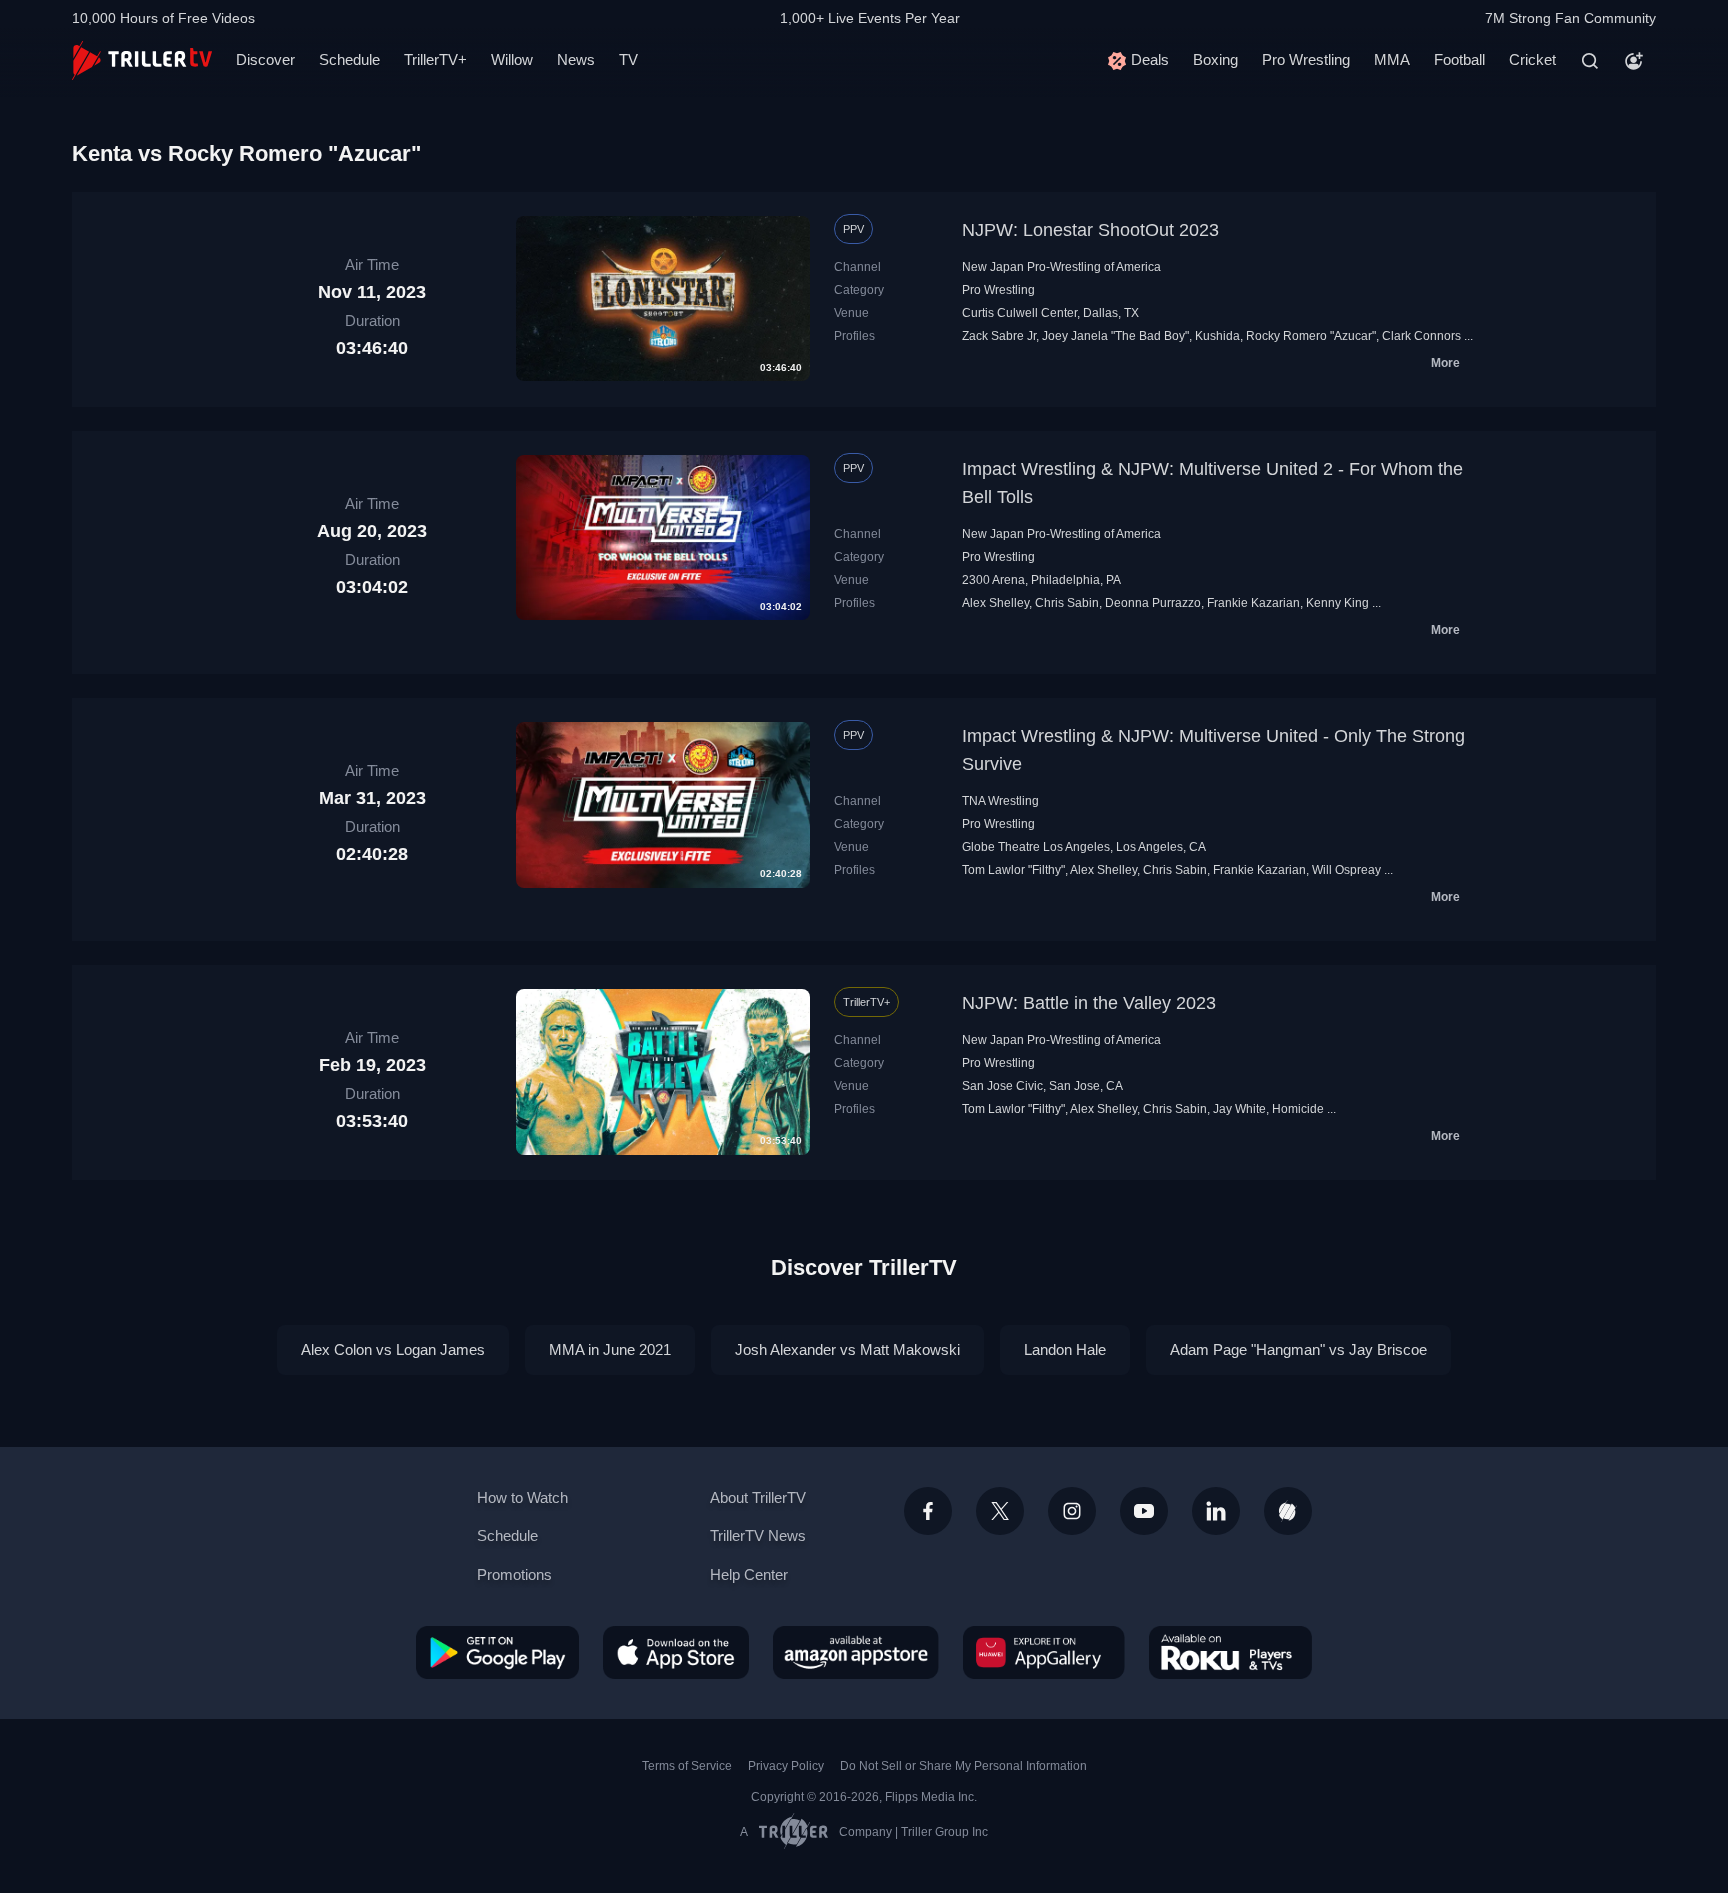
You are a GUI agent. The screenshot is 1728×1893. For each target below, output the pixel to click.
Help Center (749, 1574)
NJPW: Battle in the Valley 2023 (1089, 1003)
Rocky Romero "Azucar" (1311, 336)
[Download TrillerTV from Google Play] (497, 1652)
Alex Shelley (995, 603)
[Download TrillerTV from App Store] (676, 1652)
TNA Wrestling (1000, 801)
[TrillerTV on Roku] (1230, 1652)
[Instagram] (1072, 1511)
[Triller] (1288, 1511)
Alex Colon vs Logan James (393, 1349)
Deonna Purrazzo (1153, 603)
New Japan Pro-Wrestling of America (1061, 267)
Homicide (1298, 1109)
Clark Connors (1421, 336)
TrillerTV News (758, 1535)
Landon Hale (1065, 1349)
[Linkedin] (1216, 1511)
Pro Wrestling (1306, 59)
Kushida (1217, 336)
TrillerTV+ (435, 59)
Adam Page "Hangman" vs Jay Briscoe (1298, 1349)
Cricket (1532, 59)
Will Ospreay (1346, 870)
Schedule (349, 59)
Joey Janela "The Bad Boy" (1115, 336)
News (576, 59)
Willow (512, 59)
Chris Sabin (1067, 603)
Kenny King (1337, 603)
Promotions (514, 1574)
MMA (1392, 59)
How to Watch (522, 1497)
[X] (1000, 1511)
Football (1459, 59)
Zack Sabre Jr (999, 336)
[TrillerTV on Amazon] (856, 1652)
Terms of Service (687, 1766)
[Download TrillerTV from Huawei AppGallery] (1044, 1652)
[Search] (1590, 61)
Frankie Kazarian (1253, 603)
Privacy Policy (786, 1766)
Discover (265, 59)
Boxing (1215, 59)
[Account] (1634, 61)
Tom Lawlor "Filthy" (1013, 870)
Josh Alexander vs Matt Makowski (847, 1349)
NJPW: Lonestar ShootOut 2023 (1090, 230)
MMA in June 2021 (610, 1349)
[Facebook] (928, 1511)
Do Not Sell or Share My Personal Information (963, 1766)
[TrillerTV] (142, 60)
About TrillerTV (758, 1497)
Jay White (1239, 1109)
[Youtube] (1144, 1511)
